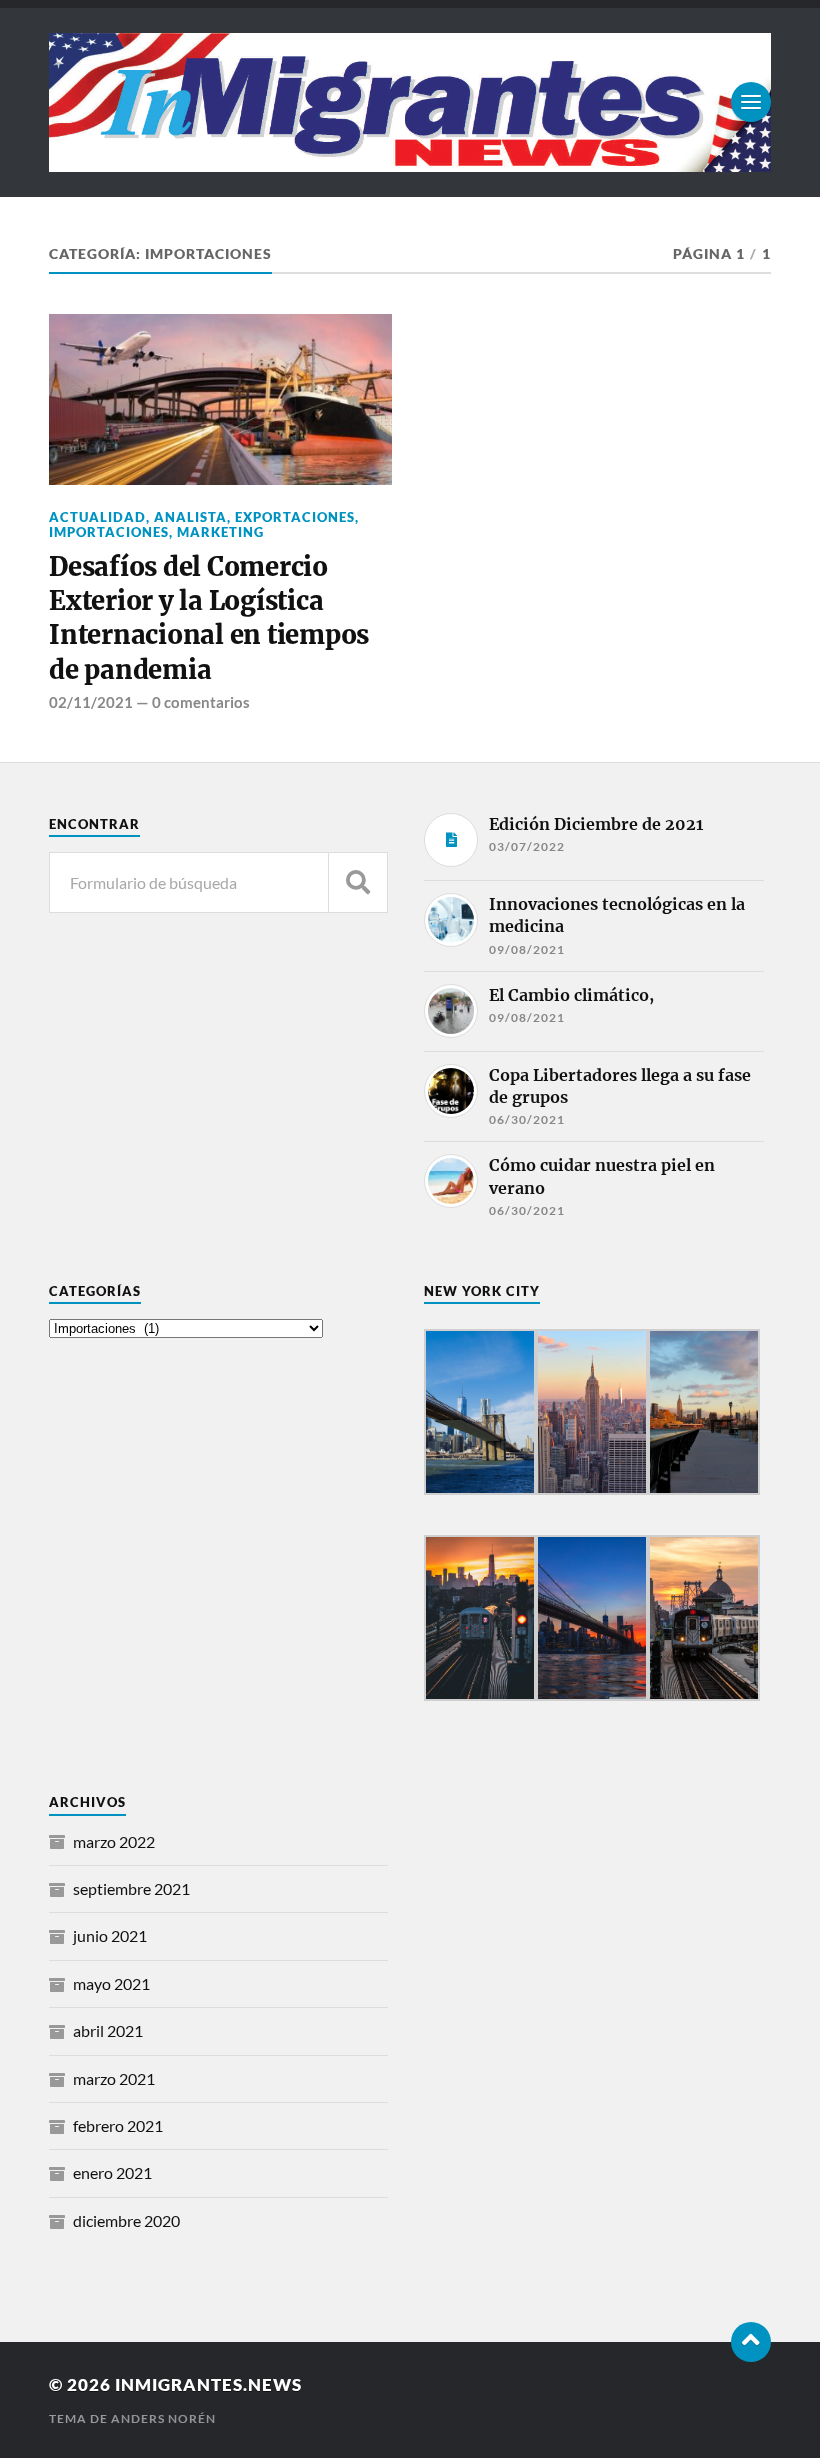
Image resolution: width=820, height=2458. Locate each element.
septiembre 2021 (131, 1888)
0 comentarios (201, 702)
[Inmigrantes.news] (410, 102)
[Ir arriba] (751, 2342)
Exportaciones (295, 517)
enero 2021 (112, 2172)
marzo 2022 (114, 1841)
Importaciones (109, 532)
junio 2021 (110, 1935)
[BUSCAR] (358, 882)
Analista (190, 517)
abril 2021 (108, 2030)
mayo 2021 (111, 1983)
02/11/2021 (91, 702)
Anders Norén (163, 2418)
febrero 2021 (118, 2125)
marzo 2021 (114, 2078)
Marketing (220, 532)
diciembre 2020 (126, 2220)
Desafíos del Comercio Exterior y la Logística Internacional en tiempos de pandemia (209, 618)
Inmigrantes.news (208, 2384)
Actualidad (97, 517)
